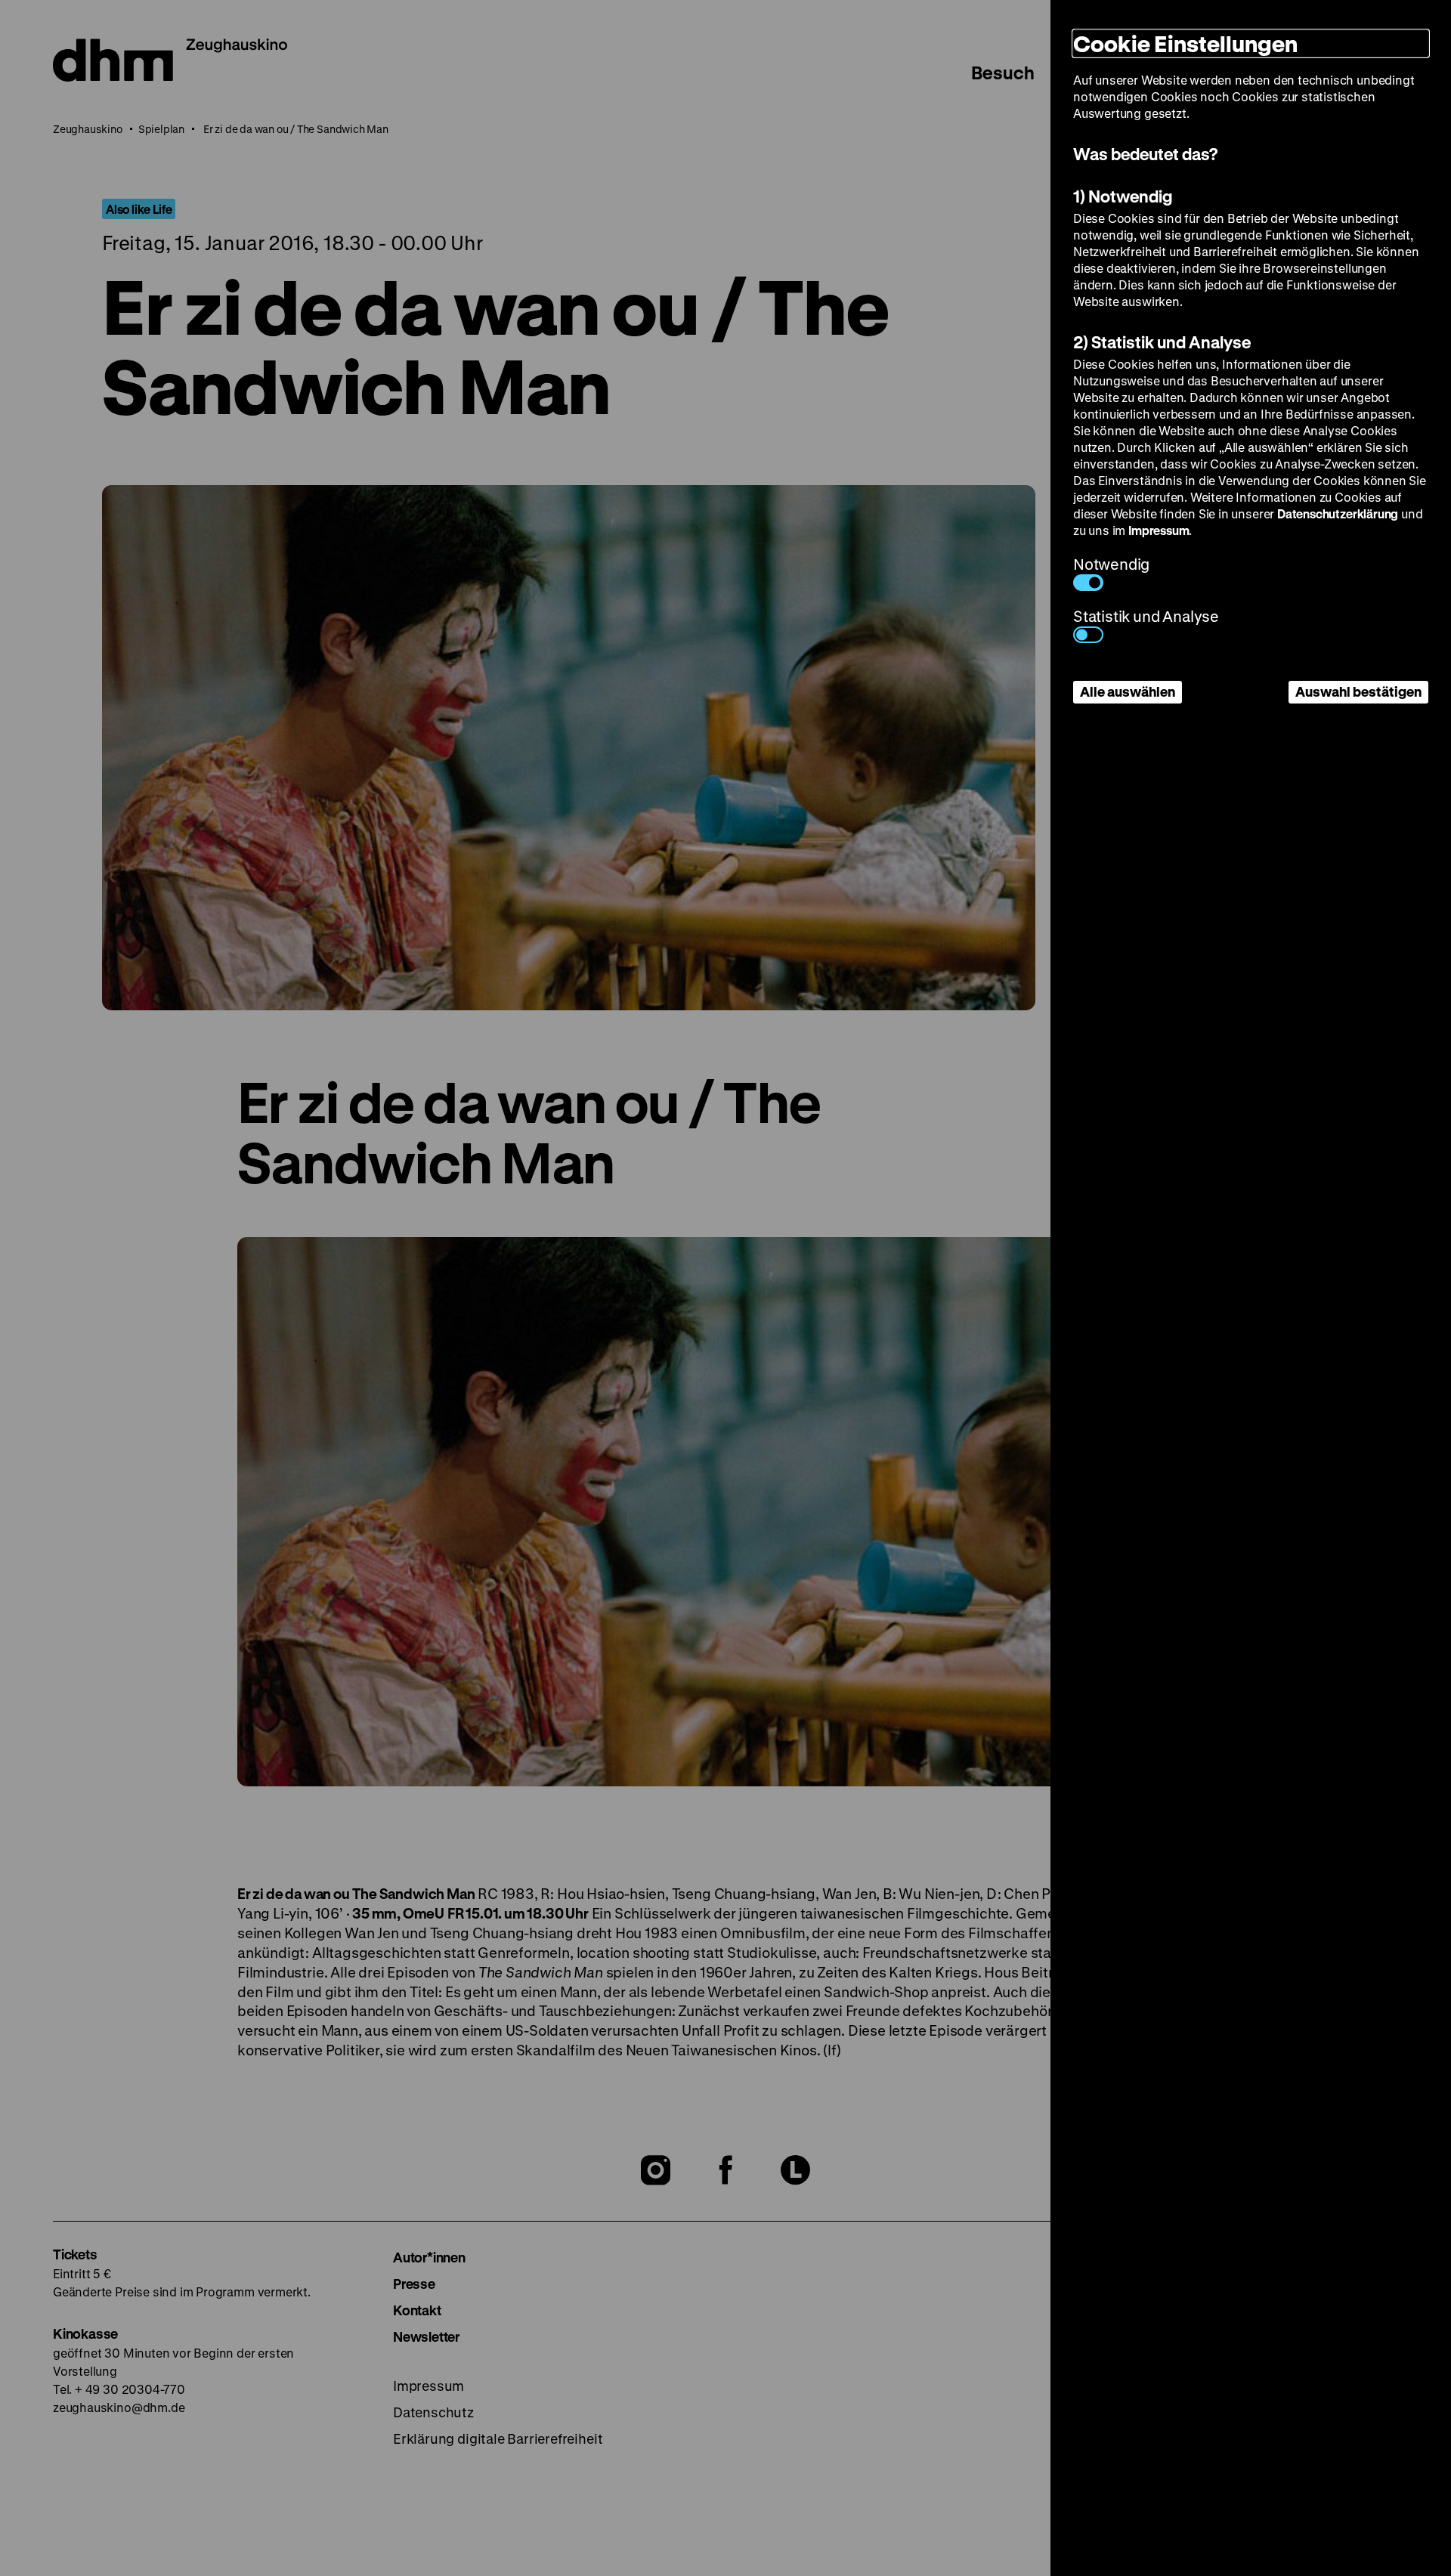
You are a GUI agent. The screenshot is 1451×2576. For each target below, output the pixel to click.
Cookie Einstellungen (1185, 43)
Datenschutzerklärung (1338, 513)
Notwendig (1111, 564)
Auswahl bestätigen (1358, 691)
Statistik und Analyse (1146, 616)
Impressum (1159, 530)
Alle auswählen (1128, 691)
